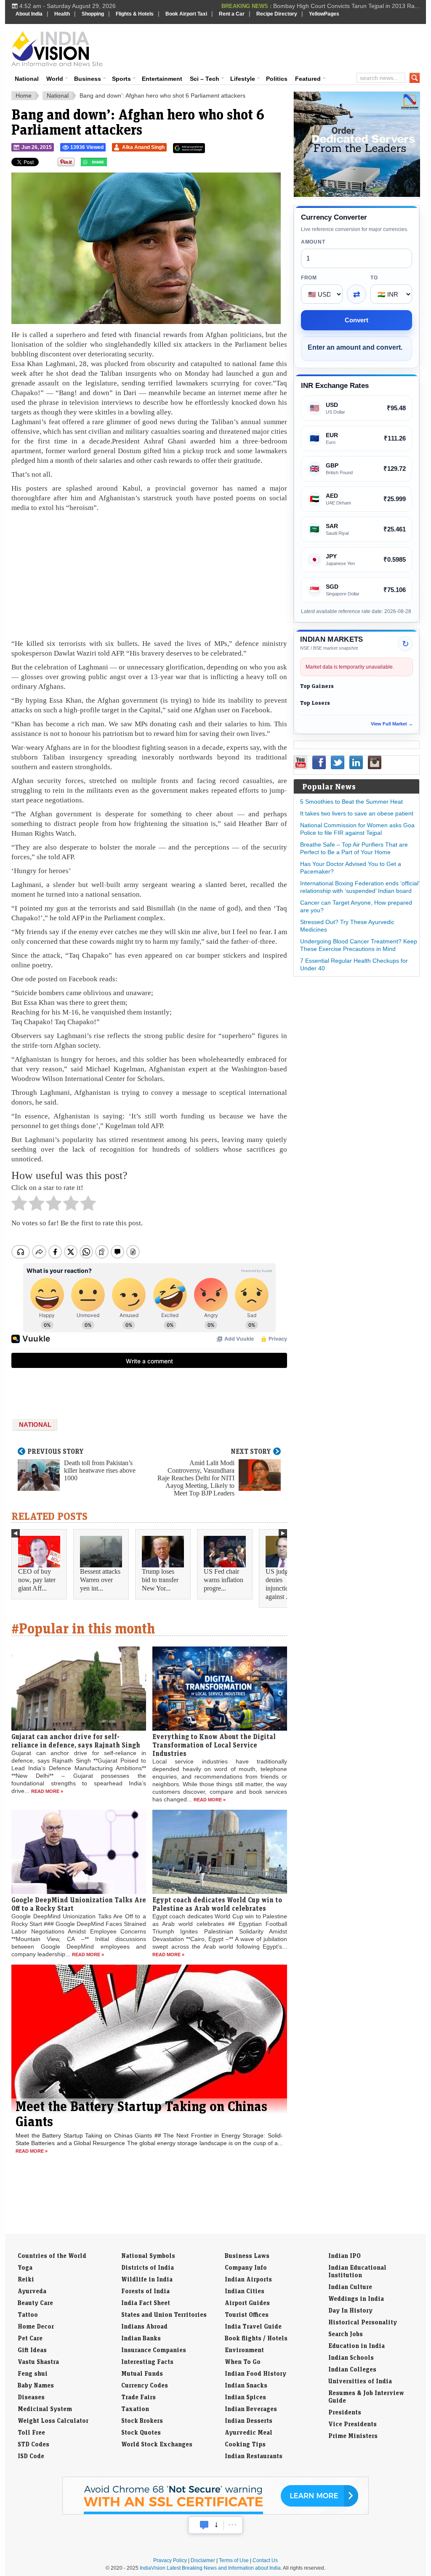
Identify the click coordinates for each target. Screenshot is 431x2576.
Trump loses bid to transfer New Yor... (160, 1580)
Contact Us (265, 2560)
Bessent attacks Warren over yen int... (100, 1580)
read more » (47, 1791)
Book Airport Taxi (186, 14)
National (27, 79)
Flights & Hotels (135, 14)
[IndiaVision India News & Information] (57, 48)
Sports (121, 79)
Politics (277, 79)
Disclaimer (203, 2560)
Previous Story (56, 1451)
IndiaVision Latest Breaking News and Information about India (210, 2568)
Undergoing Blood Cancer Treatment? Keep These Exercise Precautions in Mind (359, 945)
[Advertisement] (273, 47)
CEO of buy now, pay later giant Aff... (37, 1580)
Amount (313, 242)
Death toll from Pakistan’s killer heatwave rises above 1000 (100, 1470)
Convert (357, 320)
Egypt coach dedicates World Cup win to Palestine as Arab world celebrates (217, 1904)
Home (24, 96)
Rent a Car (232, 14)
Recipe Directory (277, 14)
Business (88, 79)
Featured (308, 79)
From (309, 278)
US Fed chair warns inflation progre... (223, 1580)
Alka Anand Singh (143, 147)
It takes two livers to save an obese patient (357, 813)
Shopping (93, 14)
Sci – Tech (205, 79)
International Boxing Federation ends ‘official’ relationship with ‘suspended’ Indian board (360, 887)
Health (62, 14)
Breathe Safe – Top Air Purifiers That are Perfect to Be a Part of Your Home (354, 848)
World (55, 79)
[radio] (19, 1206)
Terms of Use (234, 2560)
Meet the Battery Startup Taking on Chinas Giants (141, 2114)
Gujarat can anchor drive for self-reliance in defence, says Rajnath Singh (76, 1741)
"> (110, 164)
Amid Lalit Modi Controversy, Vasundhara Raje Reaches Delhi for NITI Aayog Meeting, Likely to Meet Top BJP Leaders (196, 1478)
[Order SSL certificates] (215, 2513)
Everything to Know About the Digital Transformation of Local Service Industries (214, 1745)
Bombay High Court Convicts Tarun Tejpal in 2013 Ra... (346, 6)
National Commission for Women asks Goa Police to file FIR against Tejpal (357, 829)
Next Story (251, 1451)
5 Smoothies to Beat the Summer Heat (351, 802)
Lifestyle (243, 79)
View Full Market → (392, 724)
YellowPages (324, 14)
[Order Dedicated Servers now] (357, 195)
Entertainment (162, 79)
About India (29, 14)
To (374, 278)
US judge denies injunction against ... (279, 1584)
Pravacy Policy (170, 2560)
